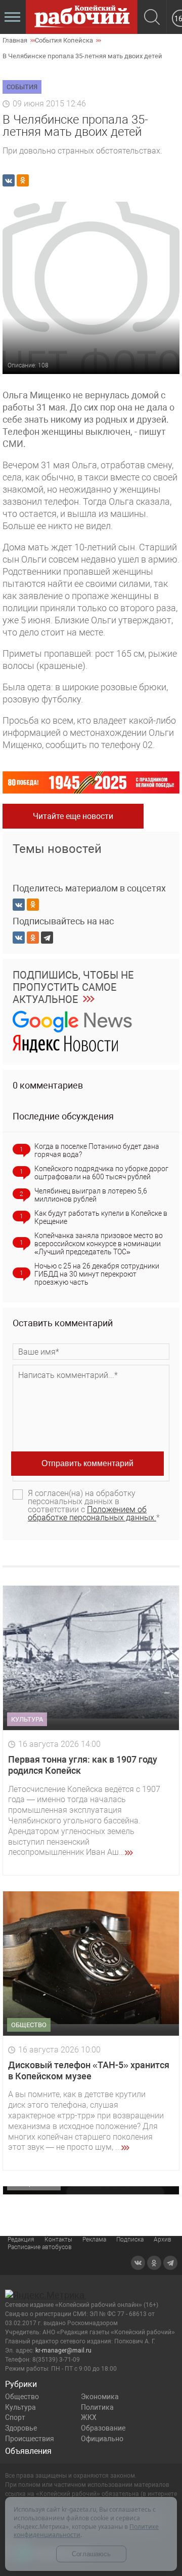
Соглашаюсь (91, 2554)
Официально (102, 2439)
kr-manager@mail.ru (63, 2350)
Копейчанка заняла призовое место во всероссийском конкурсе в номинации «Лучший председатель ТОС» (99, 1244)
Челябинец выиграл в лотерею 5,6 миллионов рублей (91, 1195)
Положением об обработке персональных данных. (92, 1514)
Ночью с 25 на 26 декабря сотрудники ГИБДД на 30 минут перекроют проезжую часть (97, 1274)
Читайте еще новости (73, 816)
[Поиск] (152, 18)
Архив (163, 2239)
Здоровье (21, 2428)
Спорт (15, 2417)
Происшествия (30, 2439)
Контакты (58, 2239)
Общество (22, 2397)
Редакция (21, 2239)
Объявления (28, 2451)
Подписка (130, 2239)
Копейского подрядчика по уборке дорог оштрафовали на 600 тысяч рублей (101, 1173)
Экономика (100, 2397)
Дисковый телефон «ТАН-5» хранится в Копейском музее (89, 2070)
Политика (97, 2407)
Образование (103, 2428)
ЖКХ (89, 2417)
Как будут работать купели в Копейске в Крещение (101, 1217)
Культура (20, 2407)
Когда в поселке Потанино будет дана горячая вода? (97, 1150)
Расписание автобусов (40, 2247)
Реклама (94, 2239)
